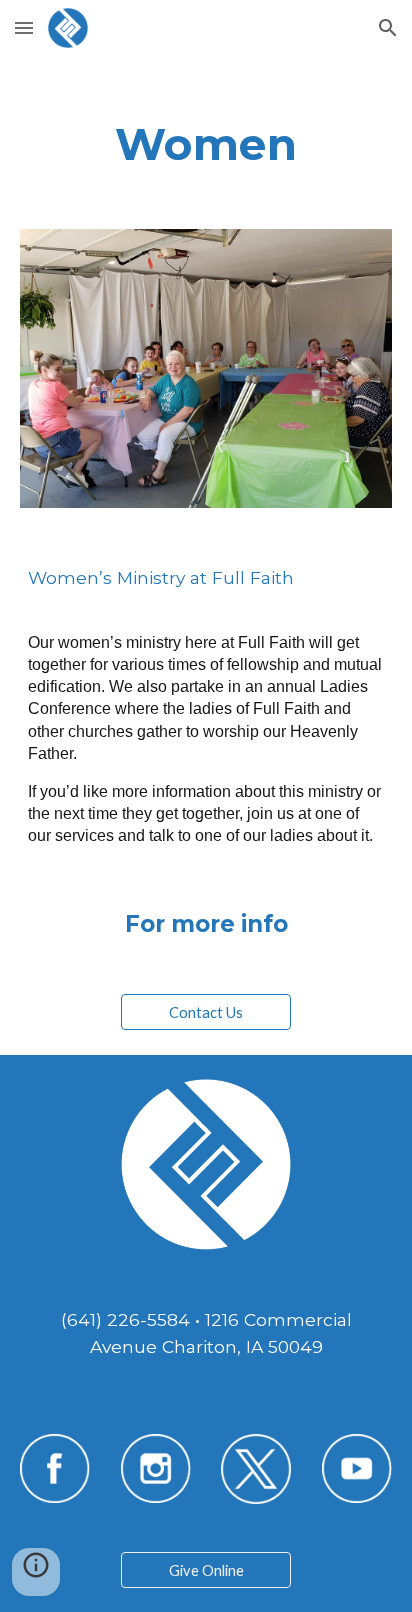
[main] (206, 130)
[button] (24, 27)
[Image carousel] (206, 368)
